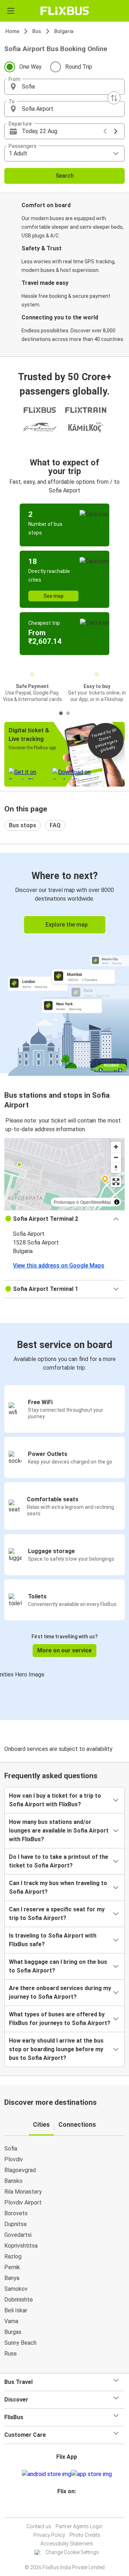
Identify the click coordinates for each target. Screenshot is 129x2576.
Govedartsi (18, 2235)
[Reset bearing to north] (116, 1168)
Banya (12, 2278)
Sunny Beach (20, 2343)
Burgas (13, 2332)
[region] (64, 1174)
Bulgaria (64, 31)
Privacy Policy (49, 2535)
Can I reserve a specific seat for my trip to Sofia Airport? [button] (57, 1914)
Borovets (16, 2213)
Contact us (39, 2526)
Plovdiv (14, 2159)
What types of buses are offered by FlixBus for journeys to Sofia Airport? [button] (60, 2019)
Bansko (13, 2181)
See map (53, 596)
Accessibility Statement (67, 2544)
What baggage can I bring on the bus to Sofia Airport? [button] (58, 1966)
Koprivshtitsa (21, 2246)
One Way (30, 67)
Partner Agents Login (79, 2526)
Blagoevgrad (20, 2170)
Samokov (16, 2289)
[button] (64, 87)
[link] (64, 963)
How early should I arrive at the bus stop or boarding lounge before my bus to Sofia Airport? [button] (56, 2049)
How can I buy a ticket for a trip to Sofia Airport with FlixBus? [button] (55, 1800)
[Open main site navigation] (11, 11)
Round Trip (79, 67)
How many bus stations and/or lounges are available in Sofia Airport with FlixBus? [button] (59, 1831)
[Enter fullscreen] (116, 1182)
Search (65, 176)
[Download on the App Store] (92, 2474)
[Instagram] (66, 2509)
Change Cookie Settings (72, 2552)
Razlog (13, 2256)
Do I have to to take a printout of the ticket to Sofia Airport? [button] (59, 1861)
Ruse (11, 2354)
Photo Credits (85, 2535)
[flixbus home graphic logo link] (65, 11)
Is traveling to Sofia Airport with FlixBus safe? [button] (53, 1940)
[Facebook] (63, 2509)
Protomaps (64, 1202)
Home (12, 31)
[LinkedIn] (70, 2509)
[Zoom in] (116, 1147)
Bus (37, 31)
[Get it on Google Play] (47, 2474)
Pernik (12, 2267)
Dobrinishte (19, 2300)
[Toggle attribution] (117, 1202)
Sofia (11, 2149)
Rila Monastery (23, 2192)
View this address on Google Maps (59, 1266)
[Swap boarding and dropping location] (114, 98)
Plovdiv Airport (23, 2202)
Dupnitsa (15, 2224)
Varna (11, 2321)
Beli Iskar (16, 2310)
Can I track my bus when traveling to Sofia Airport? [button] (58, 1887)
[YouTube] (68, 2509)
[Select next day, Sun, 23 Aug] (116, 131)
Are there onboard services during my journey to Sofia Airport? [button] (60, 1992)
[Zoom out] (116, 1157)
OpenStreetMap (96, 1202)
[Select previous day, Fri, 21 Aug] (105, 131)
